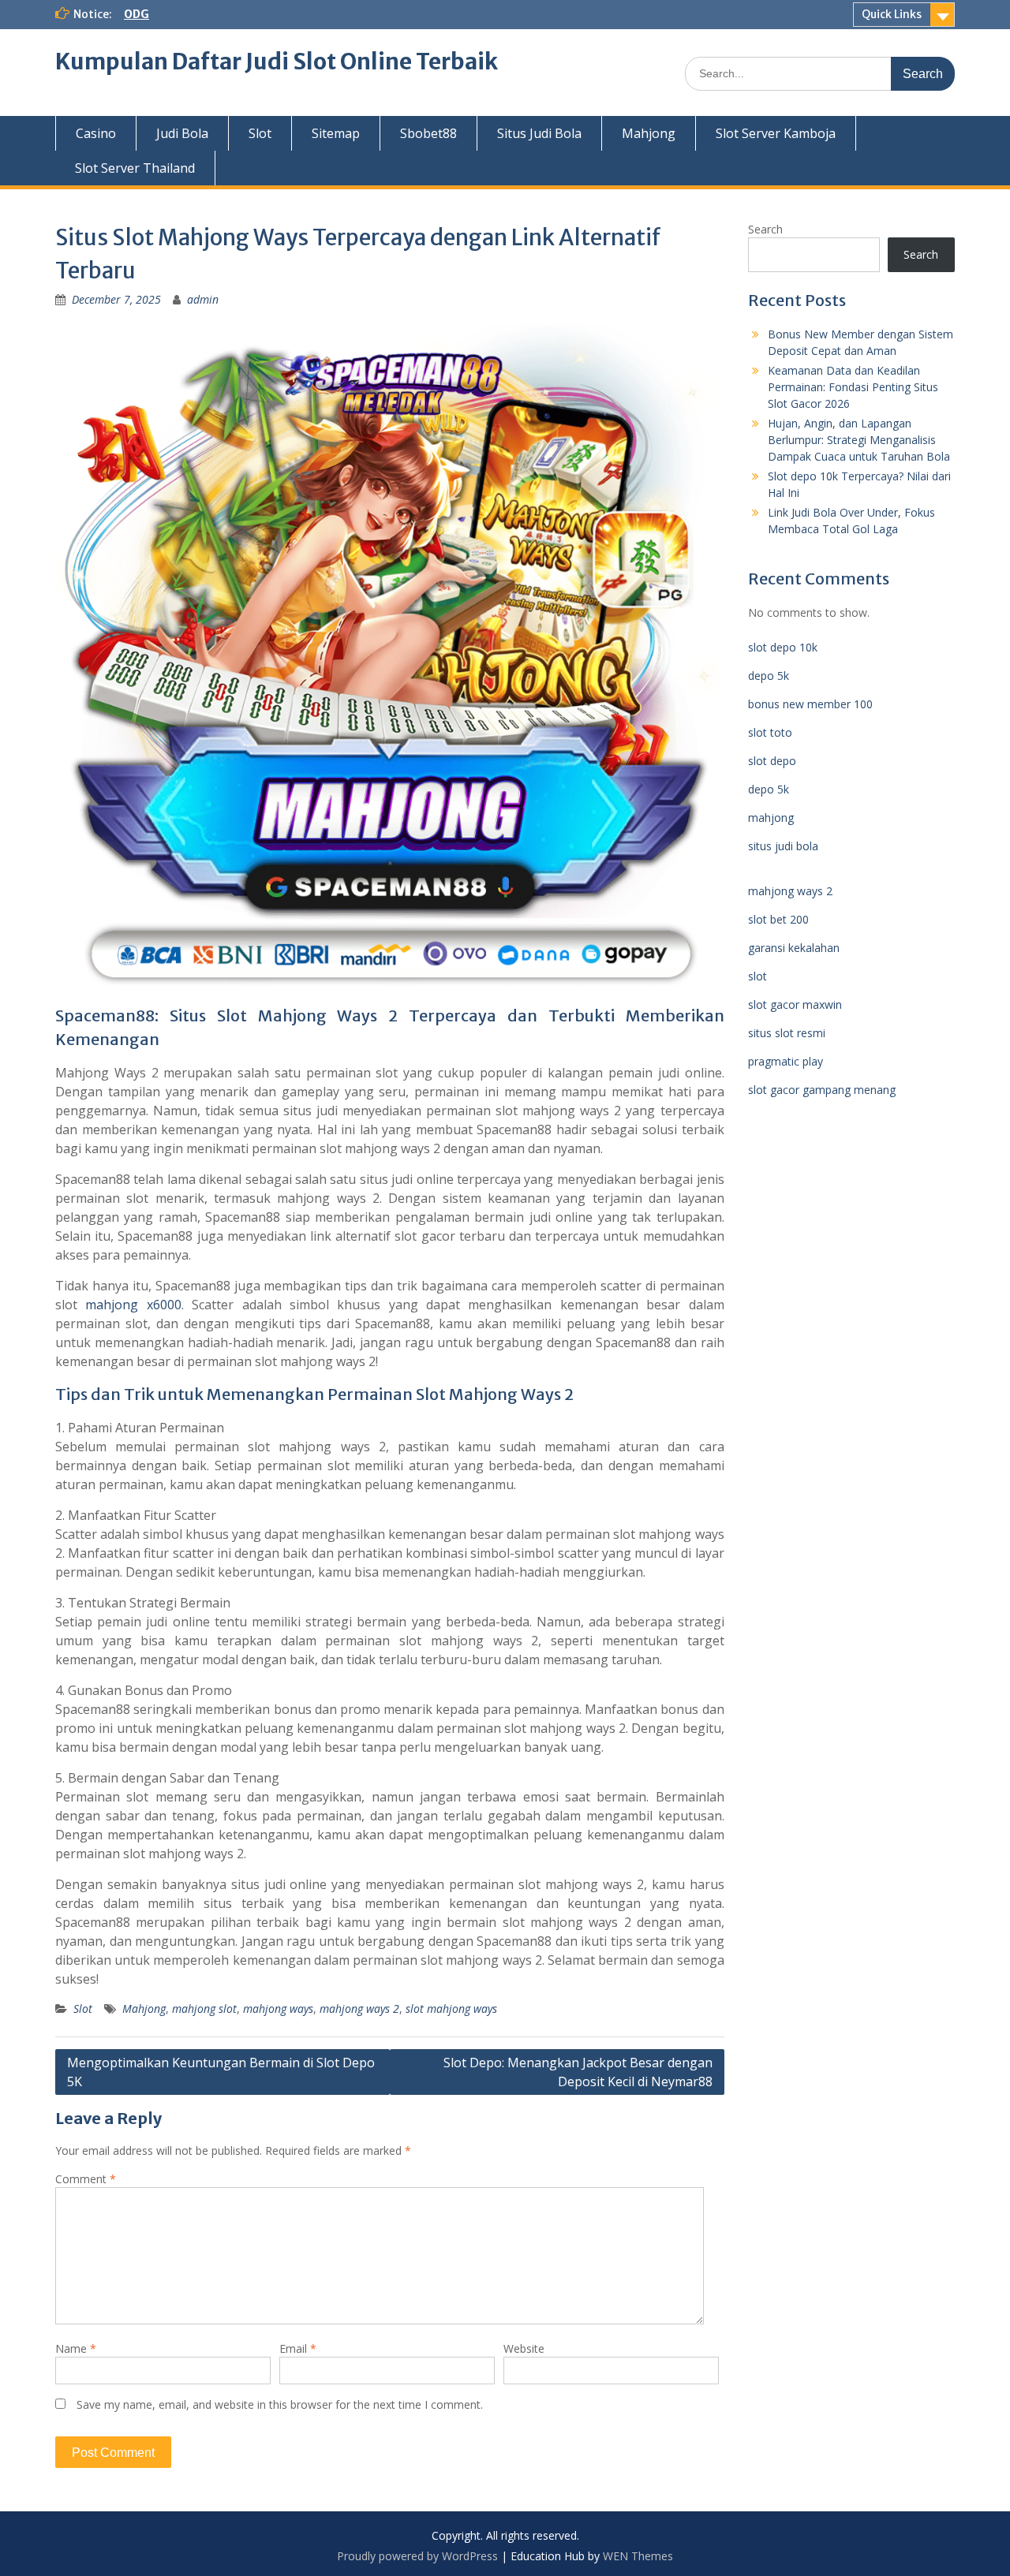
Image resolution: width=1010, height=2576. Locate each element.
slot (757, 976)
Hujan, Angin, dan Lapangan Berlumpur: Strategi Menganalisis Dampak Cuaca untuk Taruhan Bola (859, 440)
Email (298, 2348)
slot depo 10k (783, 647)
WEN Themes (638, 2556)
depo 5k (769, 676)
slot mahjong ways (451, 2009)
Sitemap (336, 133)
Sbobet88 (428, 133)
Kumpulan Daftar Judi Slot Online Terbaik (277, 62)
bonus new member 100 (810, 704)
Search (765, 229)
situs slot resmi (787, 1033)
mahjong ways (278, 2009)
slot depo (772, 761)
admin (203, 299)
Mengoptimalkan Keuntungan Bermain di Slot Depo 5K (221, 2072)
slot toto (770, 732)
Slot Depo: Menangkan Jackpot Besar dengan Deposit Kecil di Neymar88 (578, 2072)
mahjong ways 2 (359, 2009)
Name (76, 2348)
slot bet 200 (778, 919)
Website (524, 2348)
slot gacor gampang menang (822, 1090)
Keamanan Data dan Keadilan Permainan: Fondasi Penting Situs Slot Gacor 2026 (853, 387)
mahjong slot (204, 2009)
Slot (260, 133)
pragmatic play (786, 1061)
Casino (96, 133)
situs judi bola (783, 846)
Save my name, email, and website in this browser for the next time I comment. (280, 2404)
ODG (137, 14)
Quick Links (892, 14)
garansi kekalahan (794, 948)
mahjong (771, 818)
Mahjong (649, 133)
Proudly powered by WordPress (417, 2556)
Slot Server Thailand (135, 168)
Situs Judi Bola (539, 133)
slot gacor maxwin (795, 1004)
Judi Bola (182, 133)
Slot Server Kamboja (776, 133)
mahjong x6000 (133, 1305)
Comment (86, 2179)
